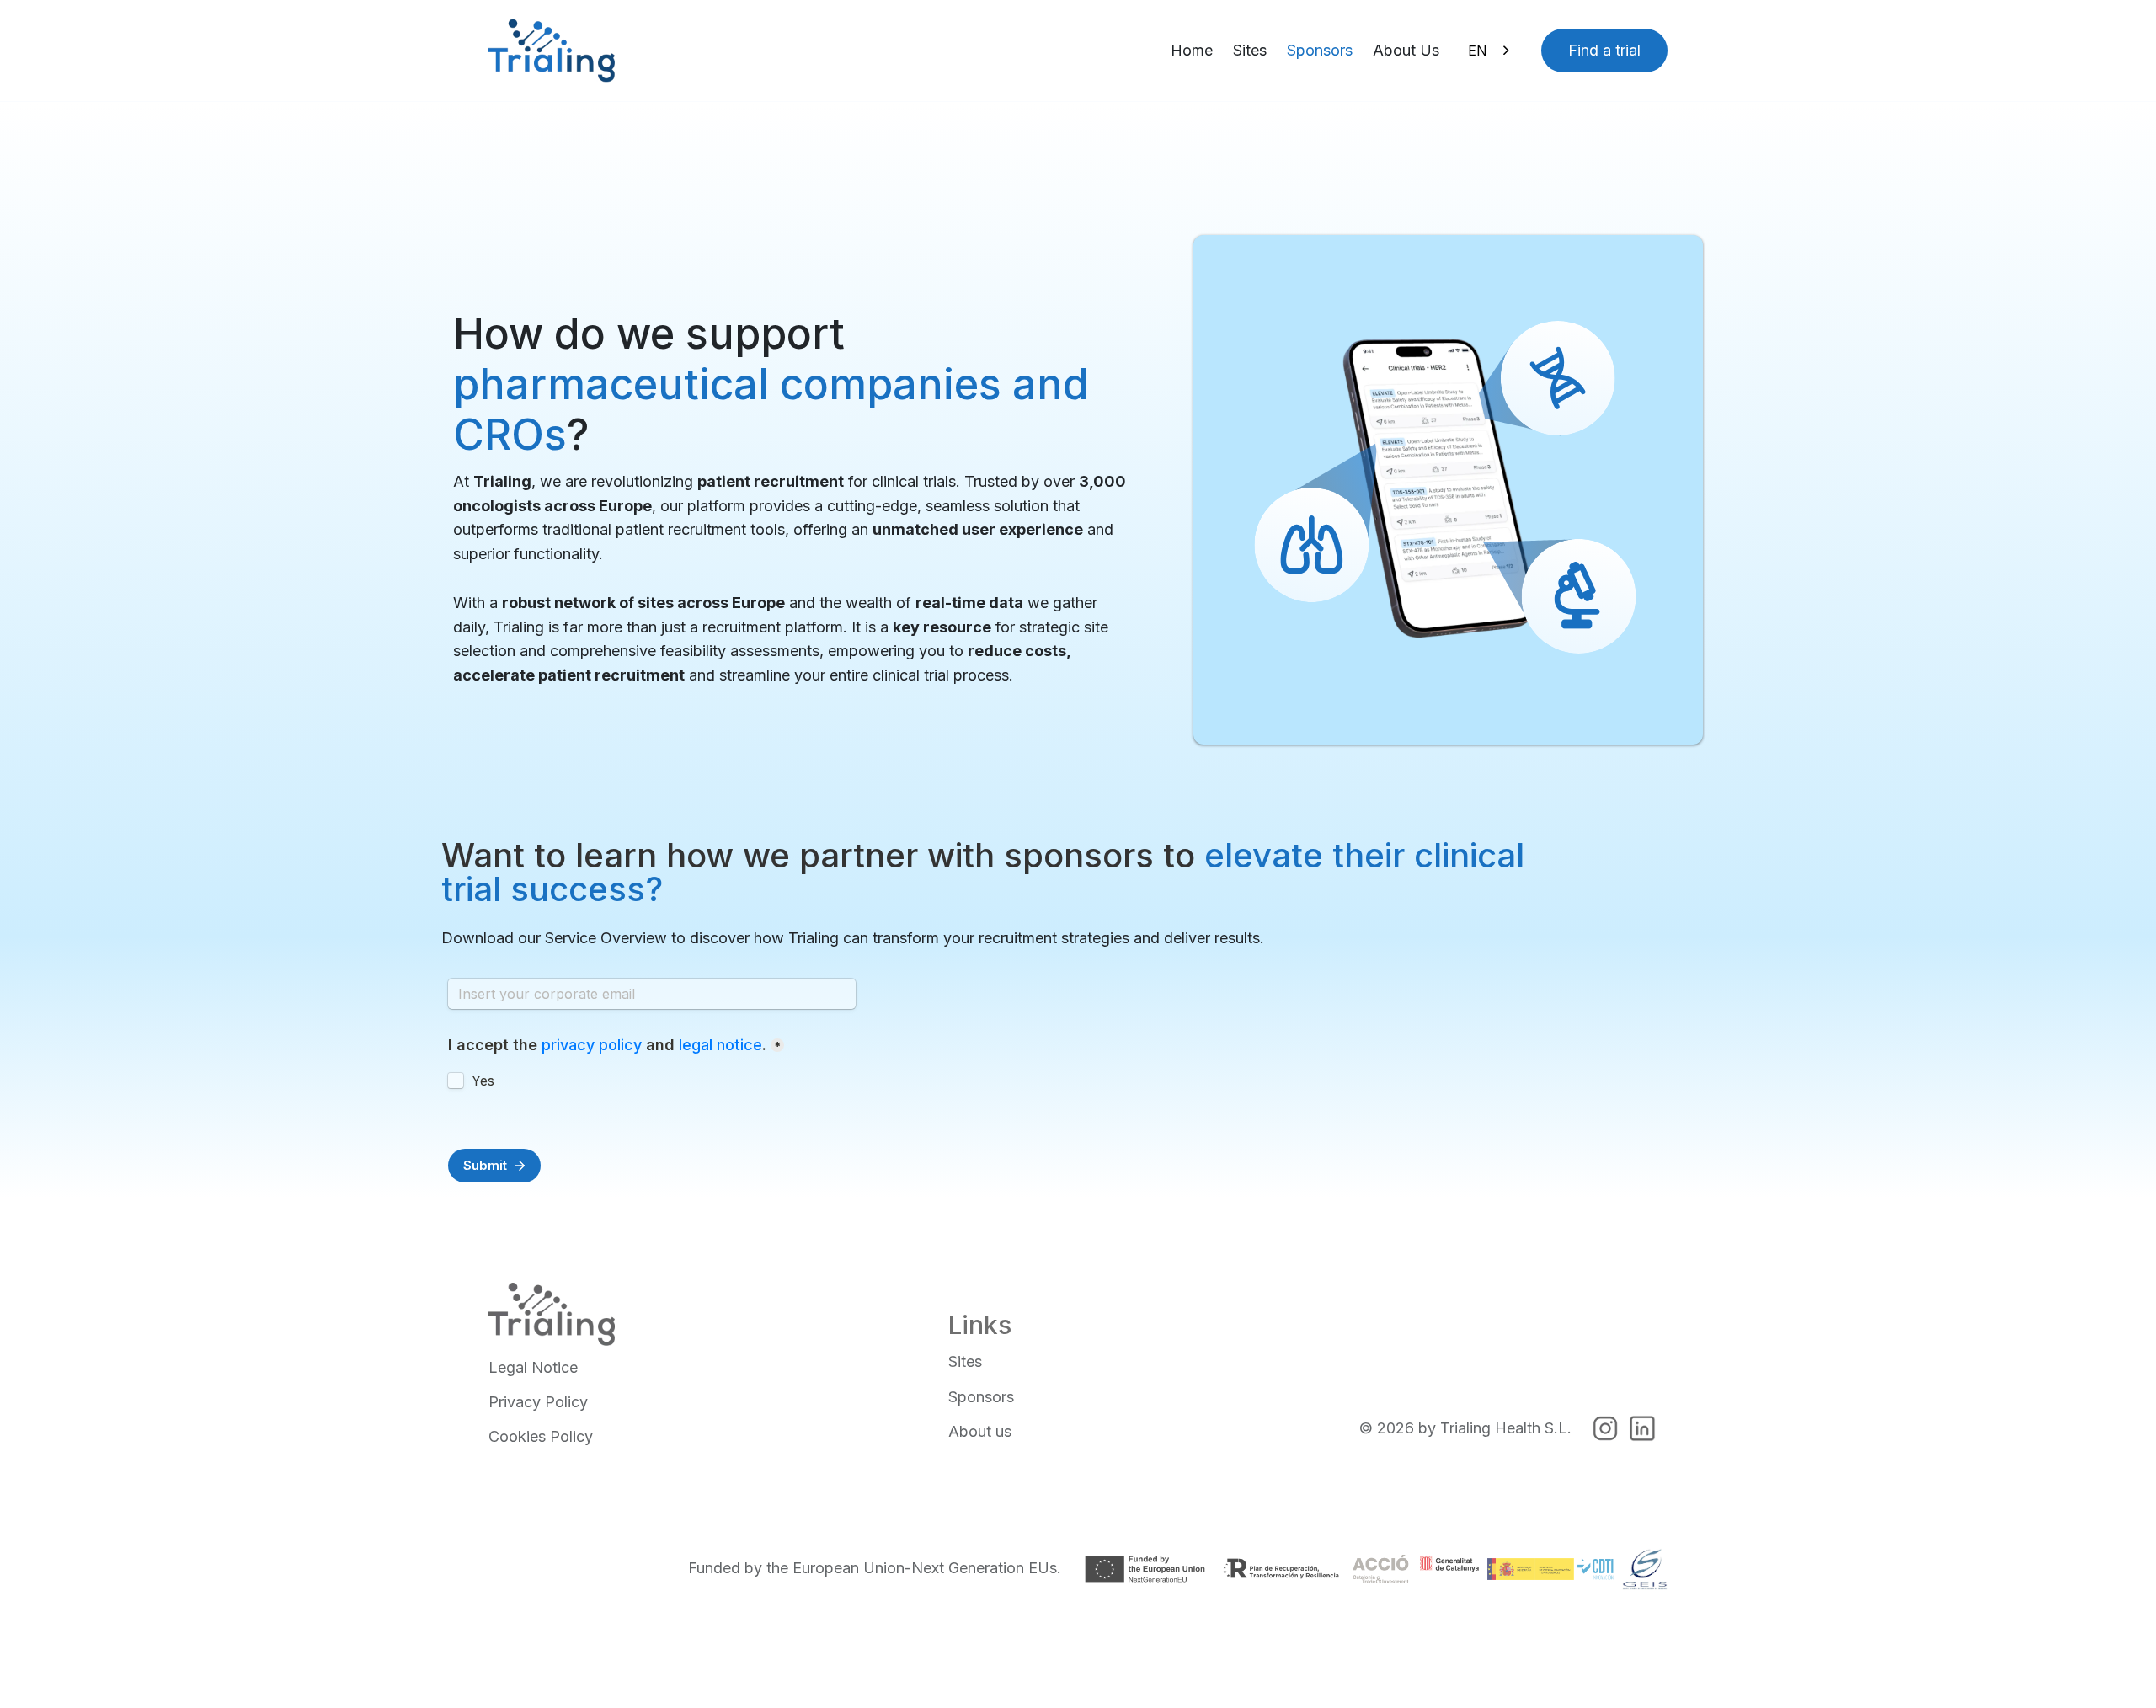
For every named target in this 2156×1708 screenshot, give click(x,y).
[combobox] (1490, 51)
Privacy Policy (538, 1402)
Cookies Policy (541, 1436)
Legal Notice (533, 1367)
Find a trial (1604, 50)
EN (1478, 51)
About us (980, 1431)
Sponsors (1320, 50)
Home (1192, 50)
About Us (1406, 50)
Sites (1250, 50)
